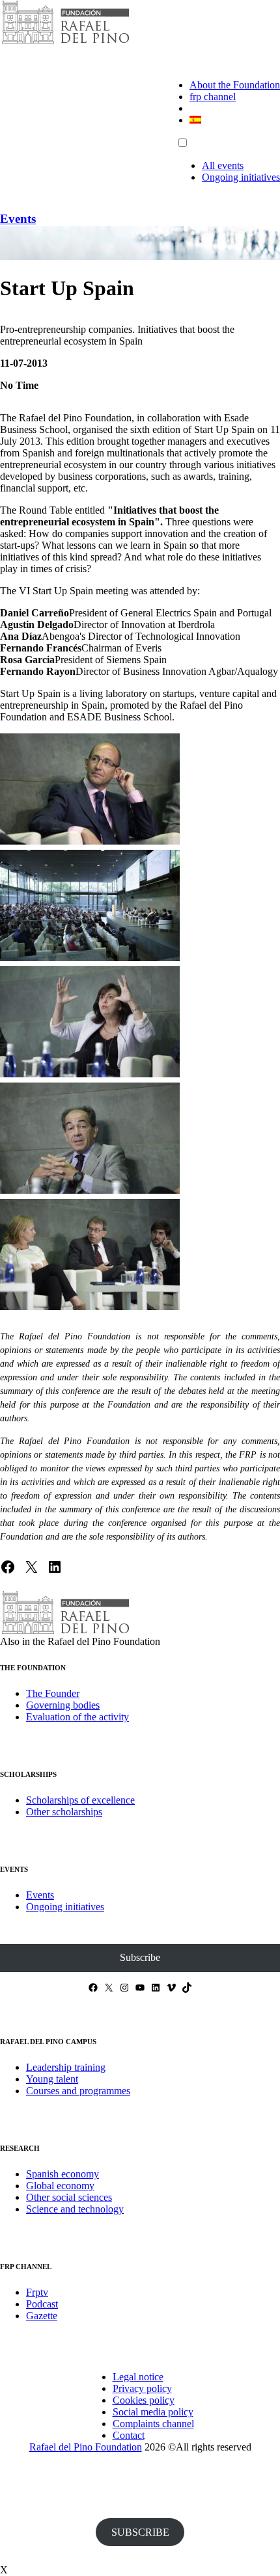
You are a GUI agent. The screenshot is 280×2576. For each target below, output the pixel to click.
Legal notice (138, 2377)
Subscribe (140, 1957)
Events (18, 219)
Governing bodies (63, 1705)
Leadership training (66, 2067)
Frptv (37, 2292)
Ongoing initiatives (241, 177)
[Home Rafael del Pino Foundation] (65, 42)
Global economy (60, 2186)
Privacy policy (142, 2388)
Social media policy (153, 2412)
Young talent (52, 2079)
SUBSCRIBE (140, 2532)
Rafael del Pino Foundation (86, 2447)
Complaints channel (153, 2424)
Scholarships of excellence (80, 1800)
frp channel (213, 97)
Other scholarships (64, 1812)
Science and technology (75, 2209)
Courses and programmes (78, 2091)
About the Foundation (235, 85)
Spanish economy (63, 2174)
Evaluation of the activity (77, 1717)
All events (223, 165)
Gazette (42, 2316)
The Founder (53, 1693)
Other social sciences (69, 2197)
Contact (129, 2435)
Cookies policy (144, 2400)
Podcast (42, 2304)
